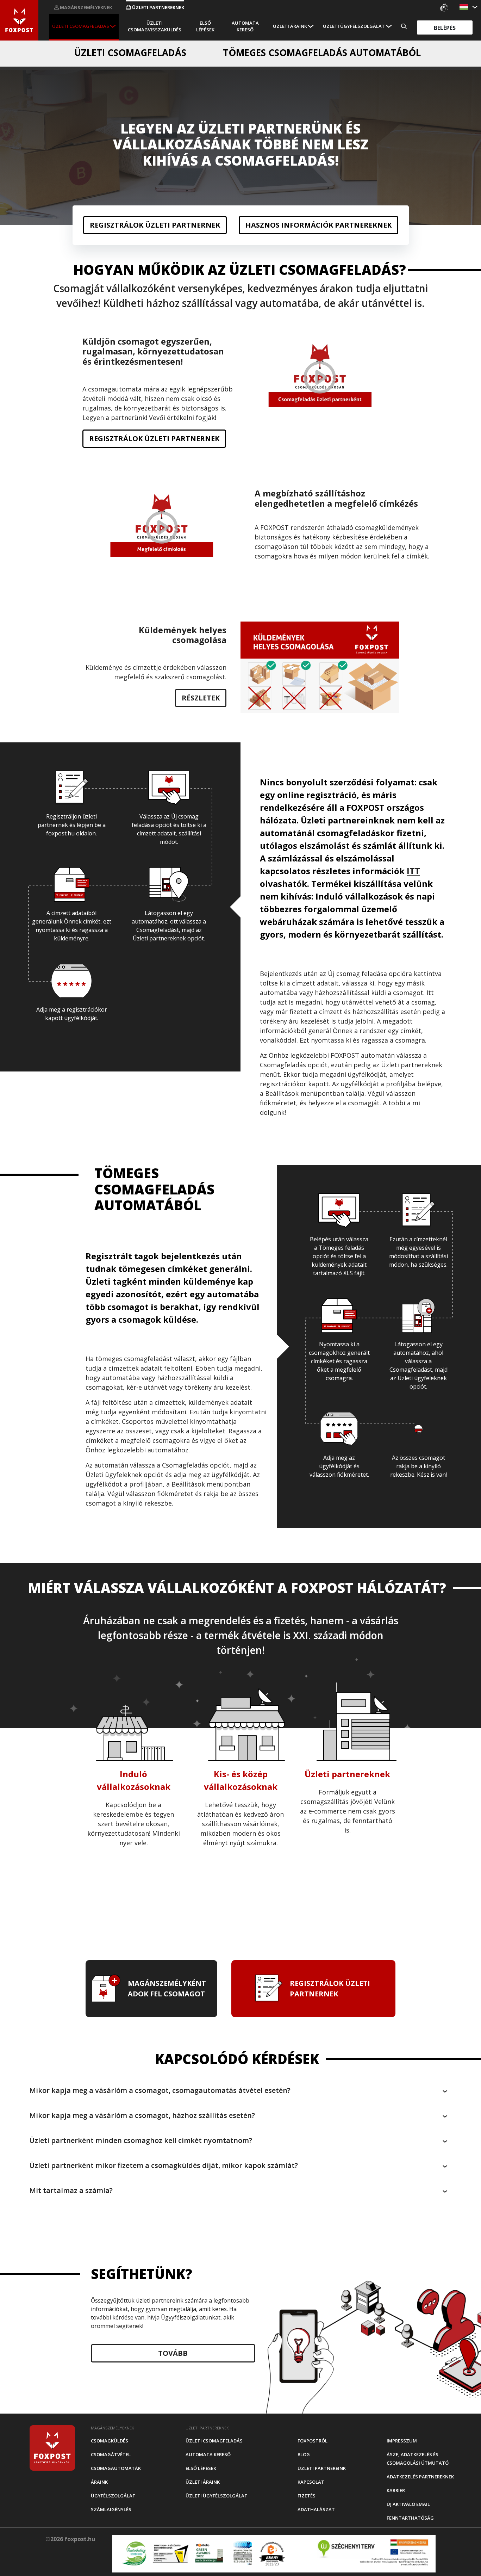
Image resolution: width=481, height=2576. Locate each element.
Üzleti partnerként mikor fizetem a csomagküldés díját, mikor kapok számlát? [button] (164, 2165)
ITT (413, 871)
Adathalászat (316, 2509)
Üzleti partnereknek (158, 7)
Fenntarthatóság (410, 2518)
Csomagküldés (110, 2441)
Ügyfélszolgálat (113, 2496)
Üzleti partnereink (322, 2468)
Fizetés (307, 2496)
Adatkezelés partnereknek (420, 2477)
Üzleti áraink (290, 26)
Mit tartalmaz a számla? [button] (71, 2190)
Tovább (173, 2353)
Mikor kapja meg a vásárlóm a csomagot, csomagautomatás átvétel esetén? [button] (160, 2090)
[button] (465, 7)
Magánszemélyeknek (86, 7)
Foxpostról (313, 2441)
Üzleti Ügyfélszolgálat (354, 26)
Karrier (396, 2490)
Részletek (201, 698)
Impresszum (402, 2441)
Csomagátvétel (111, 2454)
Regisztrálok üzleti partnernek (155, 225)
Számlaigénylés (111, 2509)
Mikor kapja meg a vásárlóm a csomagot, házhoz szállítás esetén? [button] (142, 2115)
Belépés (445, 28)
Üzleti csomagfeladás (81, 26)
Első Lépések (205, 26)
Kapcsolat (311, 2482)
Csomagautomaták (116, 2468)
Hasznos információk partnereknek (318, 225)
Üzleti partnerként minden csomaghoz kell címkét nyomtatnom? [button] (141, 2140)
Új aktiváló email (408, 2504)
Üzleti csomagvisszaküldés (155, 26)
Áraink (99, 2482)
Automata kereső (245, 26)
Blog (304, 2454)
